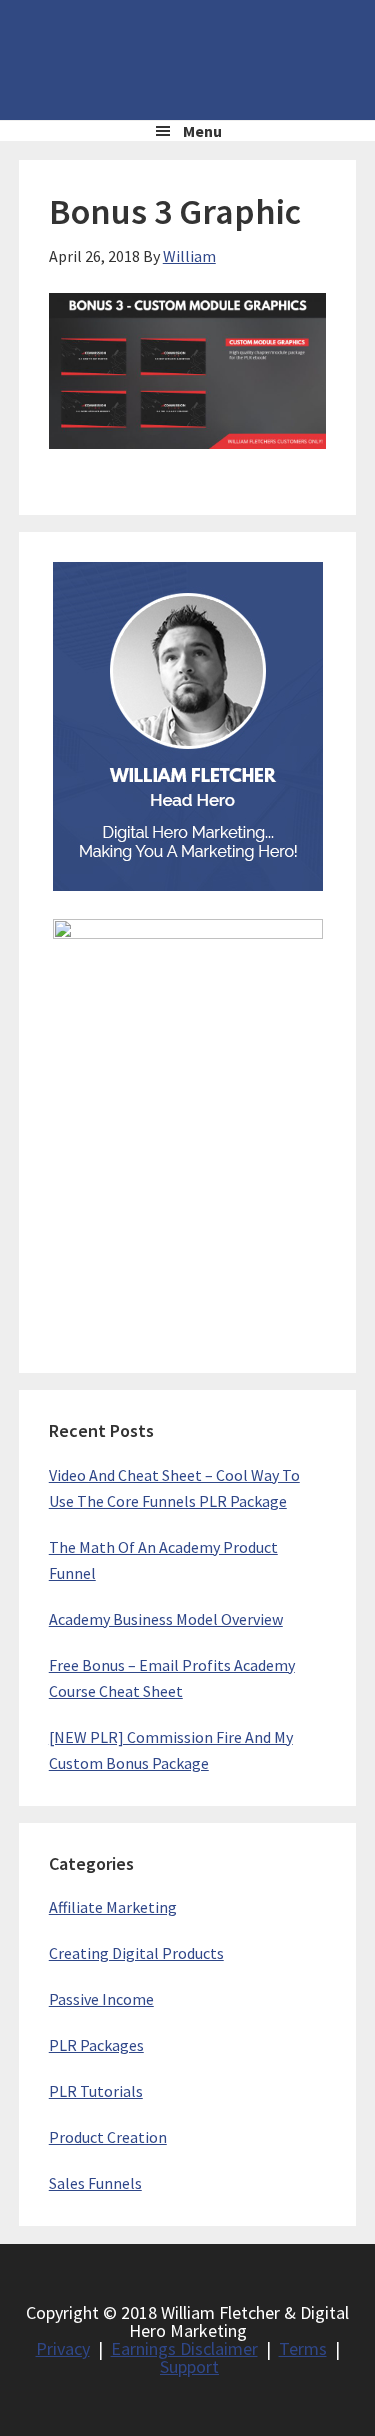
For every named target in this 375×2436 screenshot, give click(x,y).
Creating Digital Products (136, 1953)
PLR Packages (96, 2045)
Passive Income (101, 1999)
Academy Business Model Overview (166, 1619)
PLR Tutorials (96, 2091)
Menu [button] (202, 131)
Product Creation (108, 2137)
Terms (303, 2348)
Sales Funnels (95, 2183)
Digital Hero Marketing (188, 60)
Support (189, 2366)
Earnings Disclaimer (184, 2348)
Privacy (63, 2348)
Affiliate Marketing (113, 1907)
